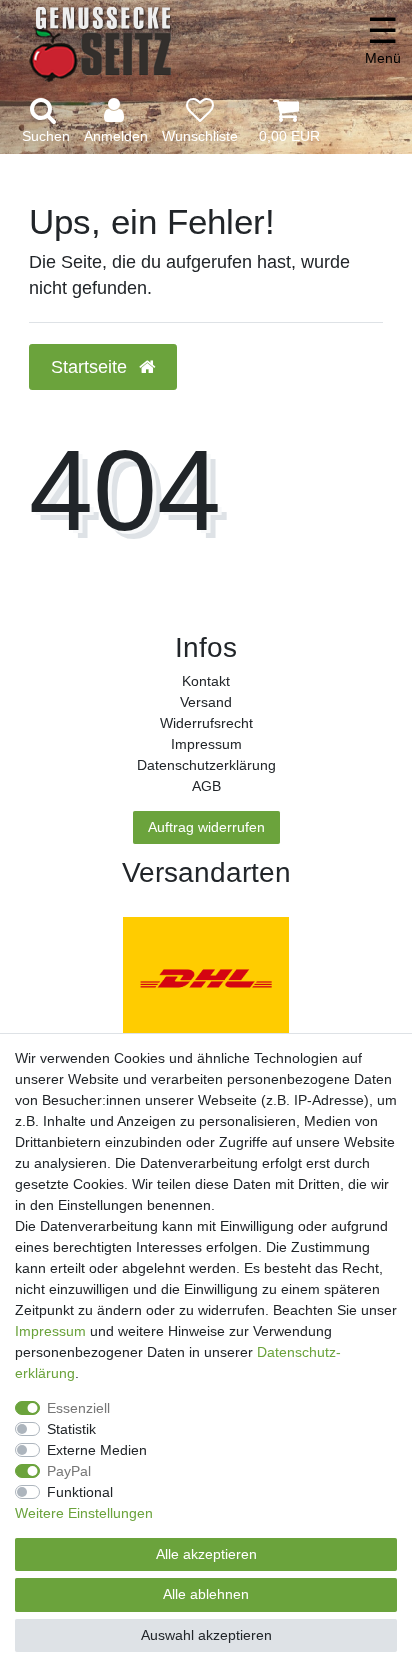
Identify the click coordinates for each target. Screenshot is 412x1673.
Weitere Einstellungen (84, 1513)
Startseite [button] (91, 367)
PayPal (69, 1471)
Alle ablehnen (206, 1594)
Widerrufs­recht (206, 723)
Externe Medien (97, 1450)
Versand (206, 702)
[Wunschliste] (200, 121)
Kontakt (206, 681)
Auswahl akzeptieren (206, 1635)
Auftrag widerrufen (206, 827)
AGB (206, 786)
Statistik (71, 1429)
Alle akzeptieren (206, 1554)
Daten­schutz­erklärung (206, 765)
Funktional (80, 1492)
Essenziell (78, 1408)
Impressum (206, 744)
